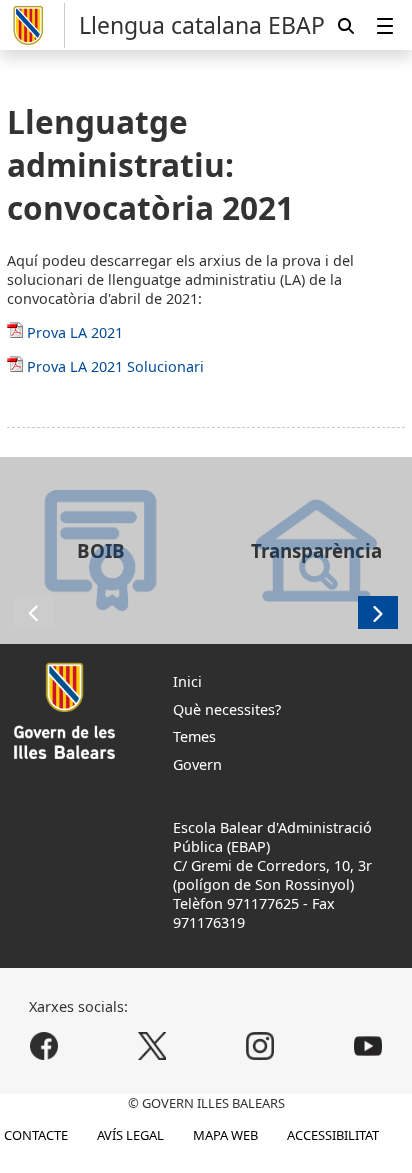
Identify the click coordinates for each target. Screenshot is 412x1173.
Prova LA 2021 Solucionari (115, 366)
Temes (194, 736)
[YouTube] (367, 1045)
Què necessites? (227, 709)
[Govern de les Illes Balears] (36, 25)
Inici (187, 681)
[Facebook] (44, 1045)
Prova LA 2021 (75, 332)
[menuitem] (385, 25)
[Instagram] (259, 1045)
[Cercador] (346, 25)
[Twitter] (152, 1045)
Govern (197, 764)
